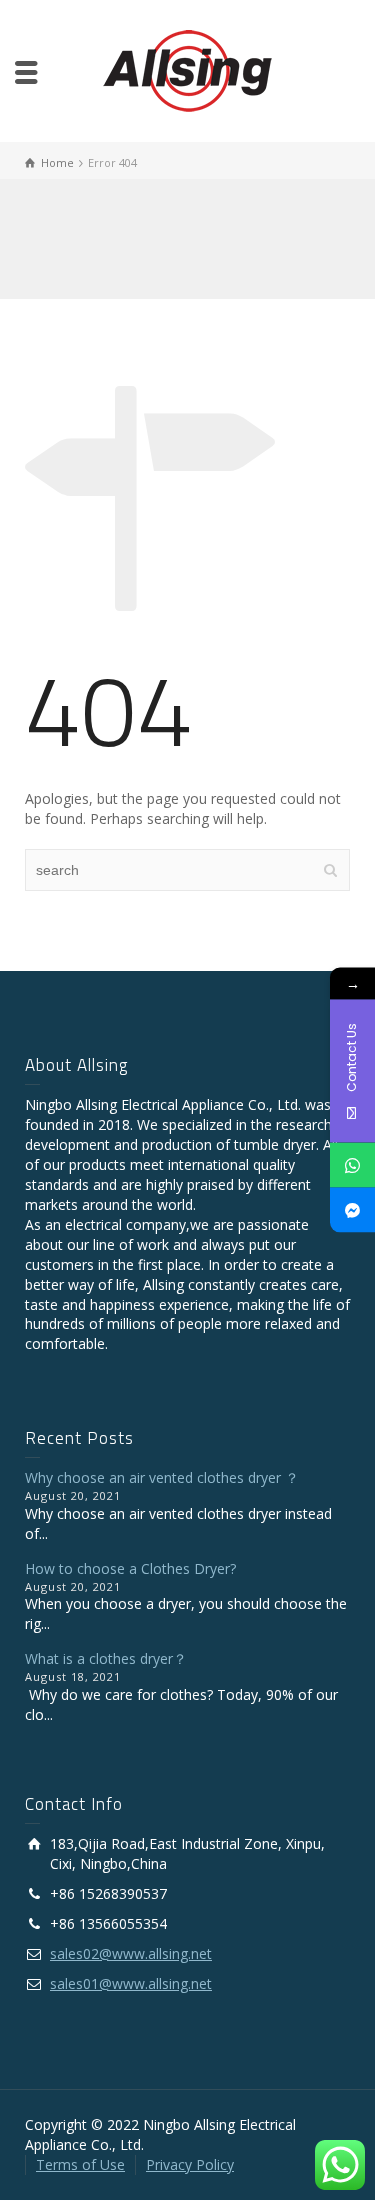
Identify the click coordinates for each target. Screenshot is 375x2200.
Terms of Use (80, 2164)
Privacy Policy (190, 2164)
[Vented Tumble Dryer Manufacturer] (187, 69)
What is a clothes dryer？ (106, 1658)
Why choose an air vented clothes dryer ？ (162, 1477)
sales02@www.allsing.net (131, 1953)
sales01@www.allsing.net (131, 1983)
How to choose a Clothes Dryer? (130, 1568)
